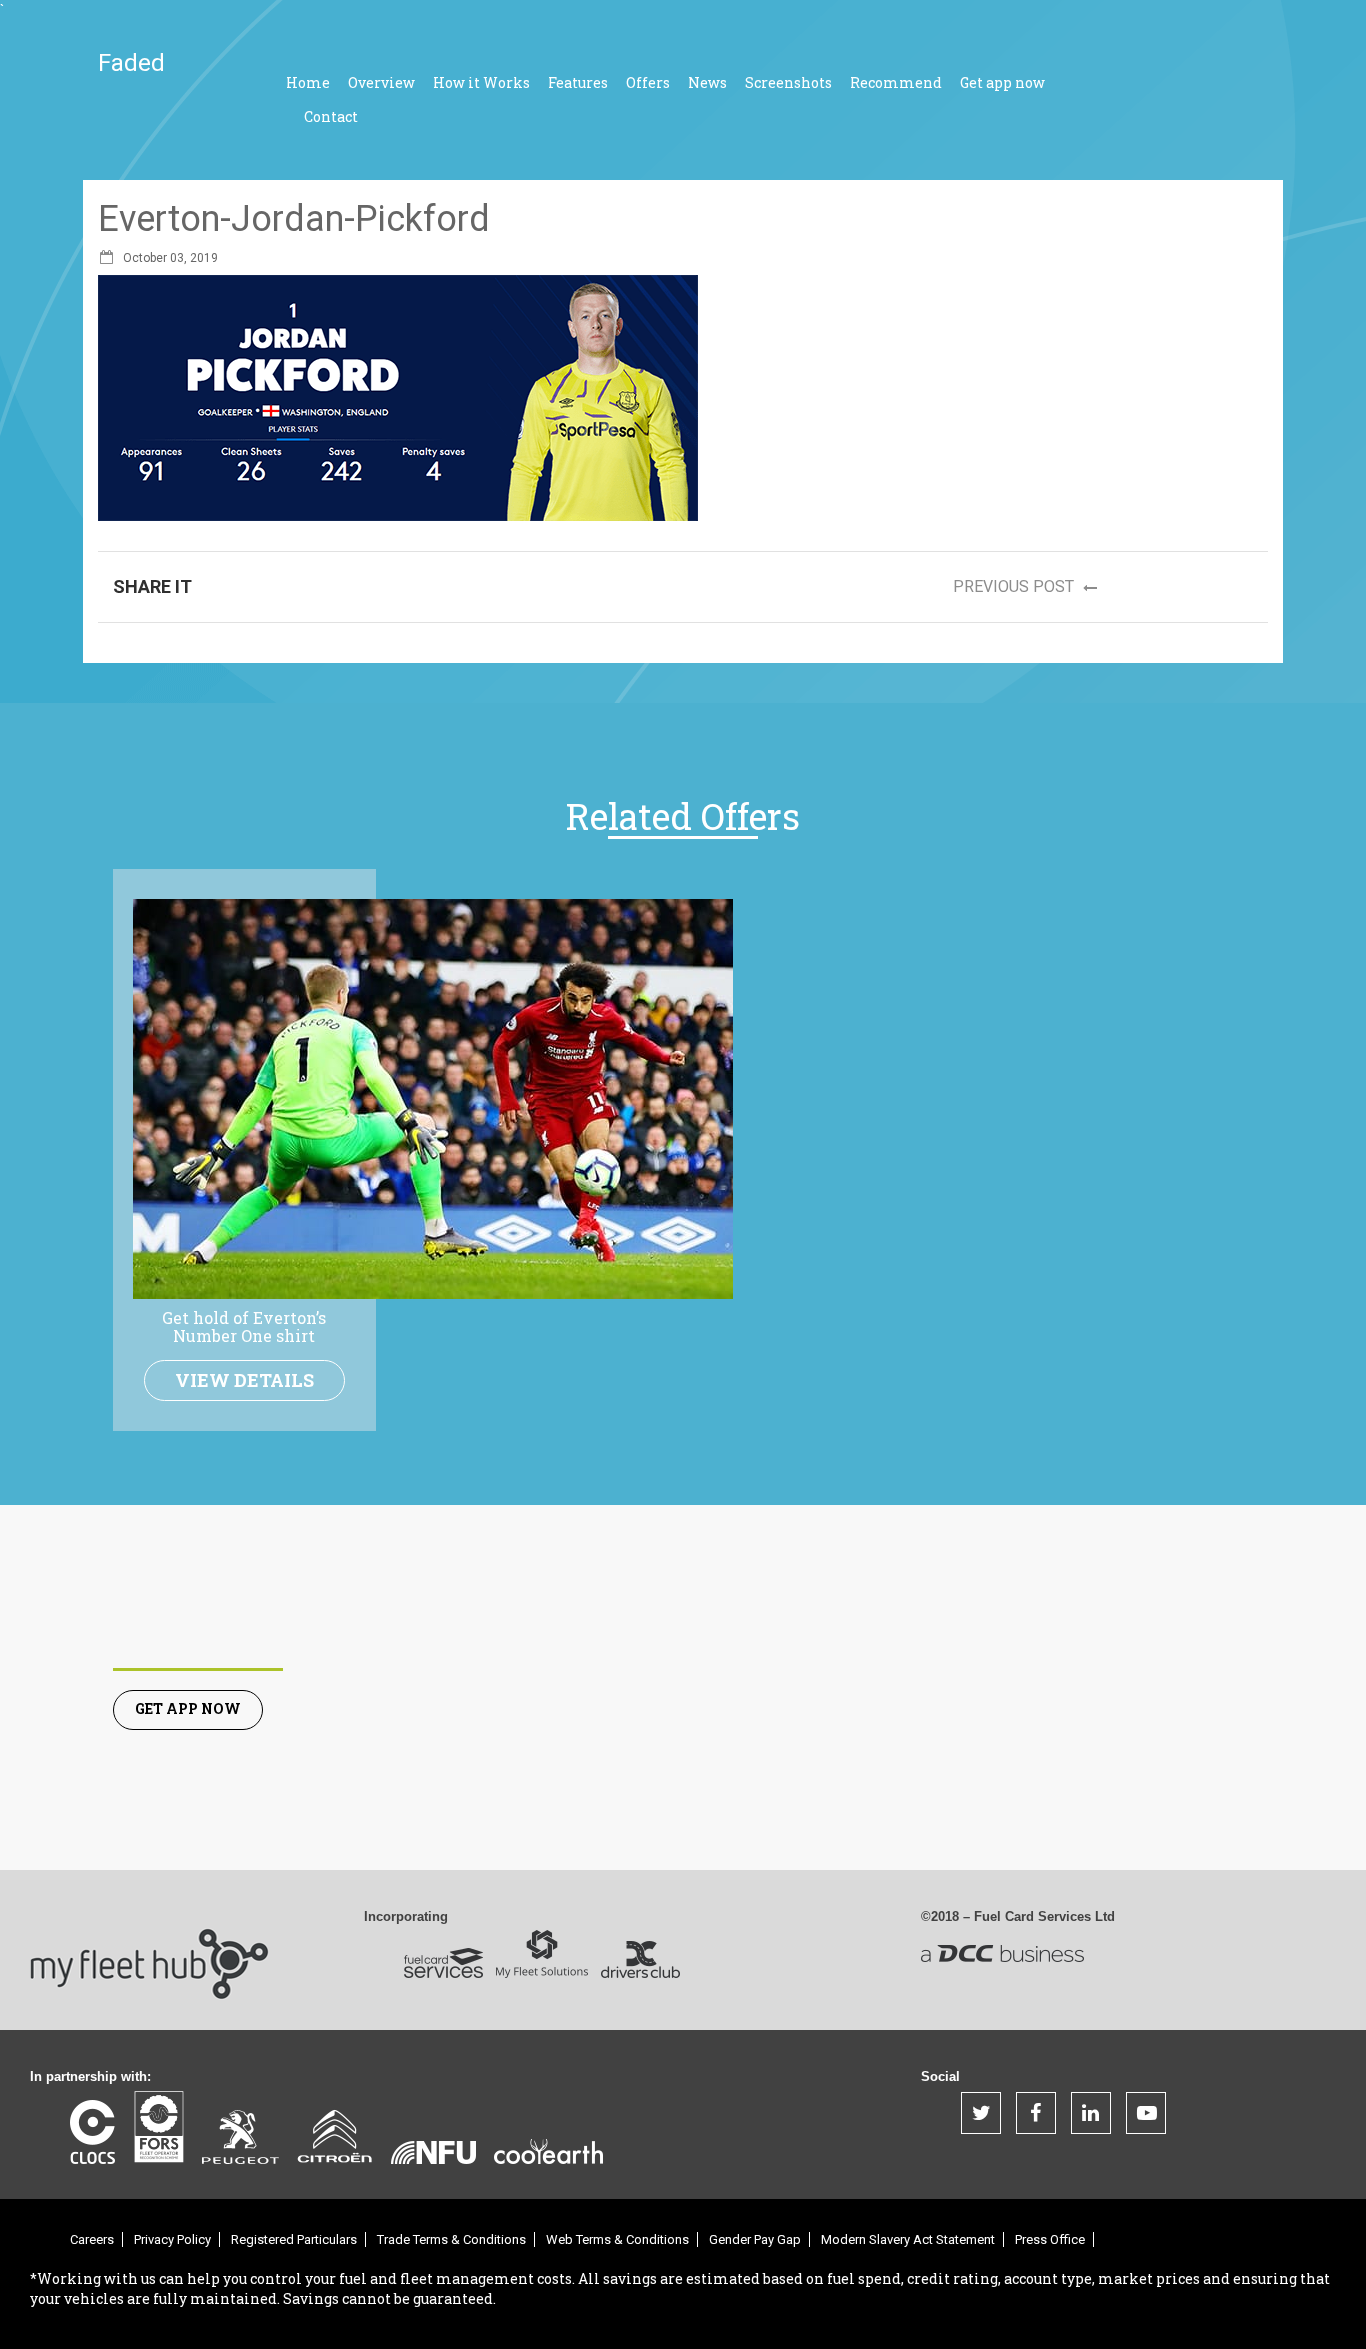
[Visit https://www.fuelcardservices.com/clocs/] (92, 2132)
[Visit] (158, 2127)
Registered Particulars (294, 2239)
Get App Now (188, 1708)
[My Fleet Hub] (150, 1949)
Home (308, 82)
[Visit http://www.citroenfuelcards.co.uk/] (335, 2136)
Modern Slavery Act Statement (908, 2239)
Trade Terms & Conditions (451, 2239)
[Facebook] (1036, 2113)
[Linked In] (1091, 2113)
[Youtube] (1146, 2113)
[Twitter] (981, 2113)
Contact (331, 116)
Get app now (1002, 82)
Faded (131, 63)
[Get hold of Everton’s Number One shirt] (433, 1098)
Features (578, 82)
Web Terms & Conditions (617, 2239)
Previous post (1015, 586)
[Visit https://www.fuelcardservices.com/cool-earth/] (548, 2151)
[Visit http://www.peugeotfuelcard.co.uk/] (240, 2137)
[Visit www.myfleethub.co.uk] (443, 1963)
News (707, 82)
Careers (92, 2239)
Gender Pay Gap (755, 2239)
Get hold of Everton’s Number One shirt (244, 1326)
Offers (648, 82)
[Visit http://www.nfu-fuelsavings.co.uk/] (433, 2152)
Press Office (1050, 2239)
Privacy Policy (172, 2239)
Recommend (896, 82)
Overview (381, 82)
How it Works (481, 82)
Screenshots (788, 82)
